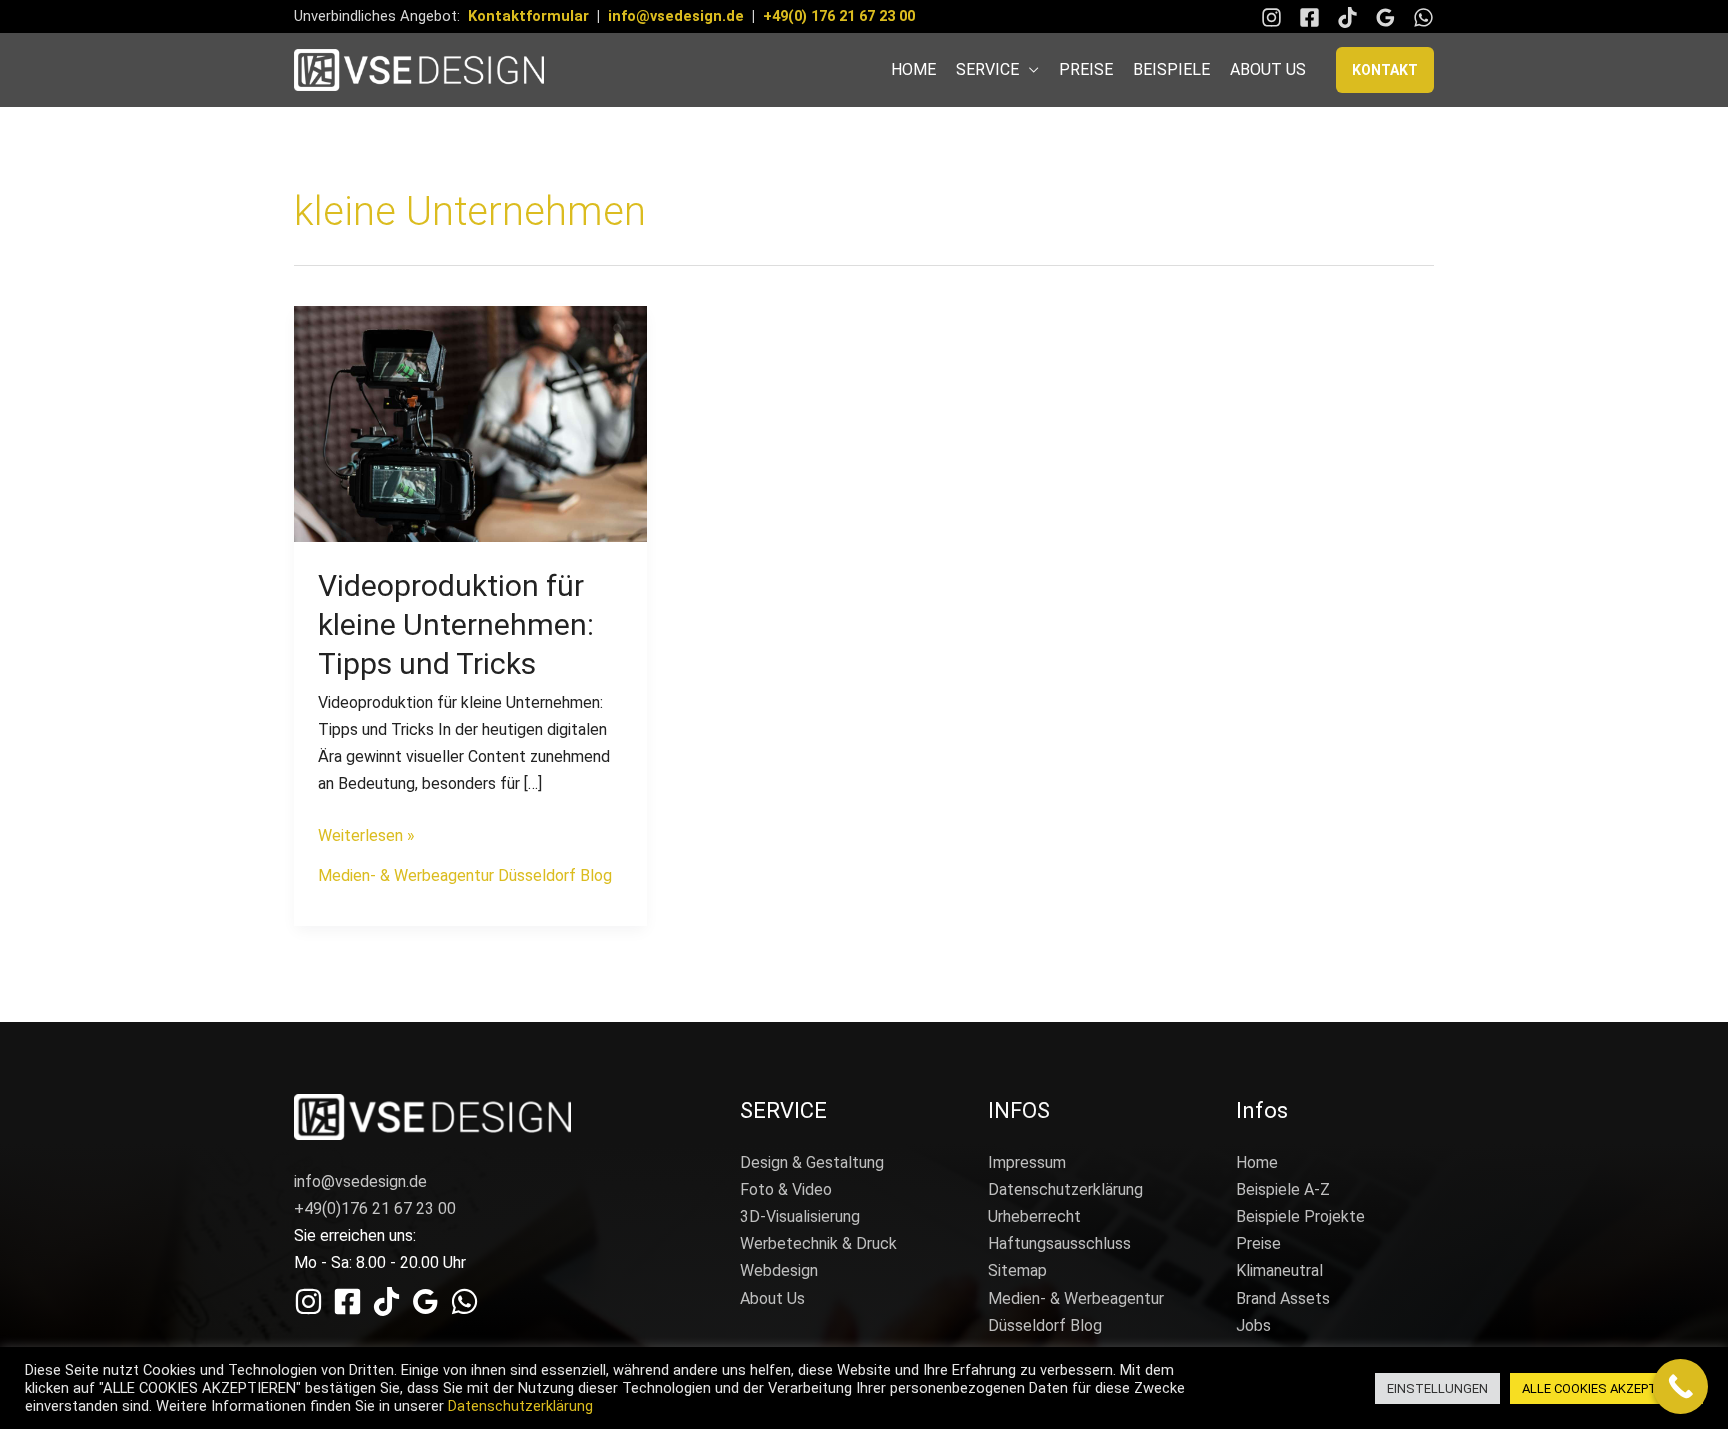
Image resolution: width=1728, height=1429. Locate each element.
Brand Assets (1283, 1298)
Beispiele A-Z (1283, 1189)
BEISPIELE (1171, 69)
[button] (1385, 70)
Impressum (1027, 1162)
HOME (913, 69)
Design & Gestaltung (812, 1162)
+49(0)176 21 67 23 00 (375, 1208)
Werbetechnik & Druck (818, 1243)
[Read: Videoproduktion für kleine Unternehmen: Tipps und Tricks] (470, 422)
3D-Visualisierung (800, 1216)
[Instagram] (1271, 17)
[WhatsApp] (1423, 17)
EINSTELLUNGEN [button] (1437, 1388)
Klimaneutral (1279, 1270)
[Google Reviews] (1385, 17)
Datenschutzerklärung (1065, 1189)
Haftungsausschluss (1059, 1243)
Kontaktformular (528, 16)
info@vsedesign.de (676, 16)
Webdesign (779, 1270)
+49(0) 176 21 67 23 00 (839, 16)
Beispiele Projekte (1300, 1216)
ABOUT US (1268, 69)
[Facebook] (1309, 17)
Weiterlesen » (366, 833)
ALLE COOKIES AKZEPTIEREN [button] (1606, 1388)
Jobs (1253, 1325)
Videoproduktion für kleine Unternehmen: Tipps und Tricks (456, 624)
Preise (1258, 1243)
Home (1257, 1162)
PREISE (1086, 69)
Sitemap (1017, 1270)
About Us (772, 1298)
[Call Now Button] (1680, 1386)
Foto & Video (786, 1189)
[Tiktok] (1347, 17)
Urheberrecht (1034, 1216)
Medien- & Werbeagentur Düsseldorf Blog (465, 875)
